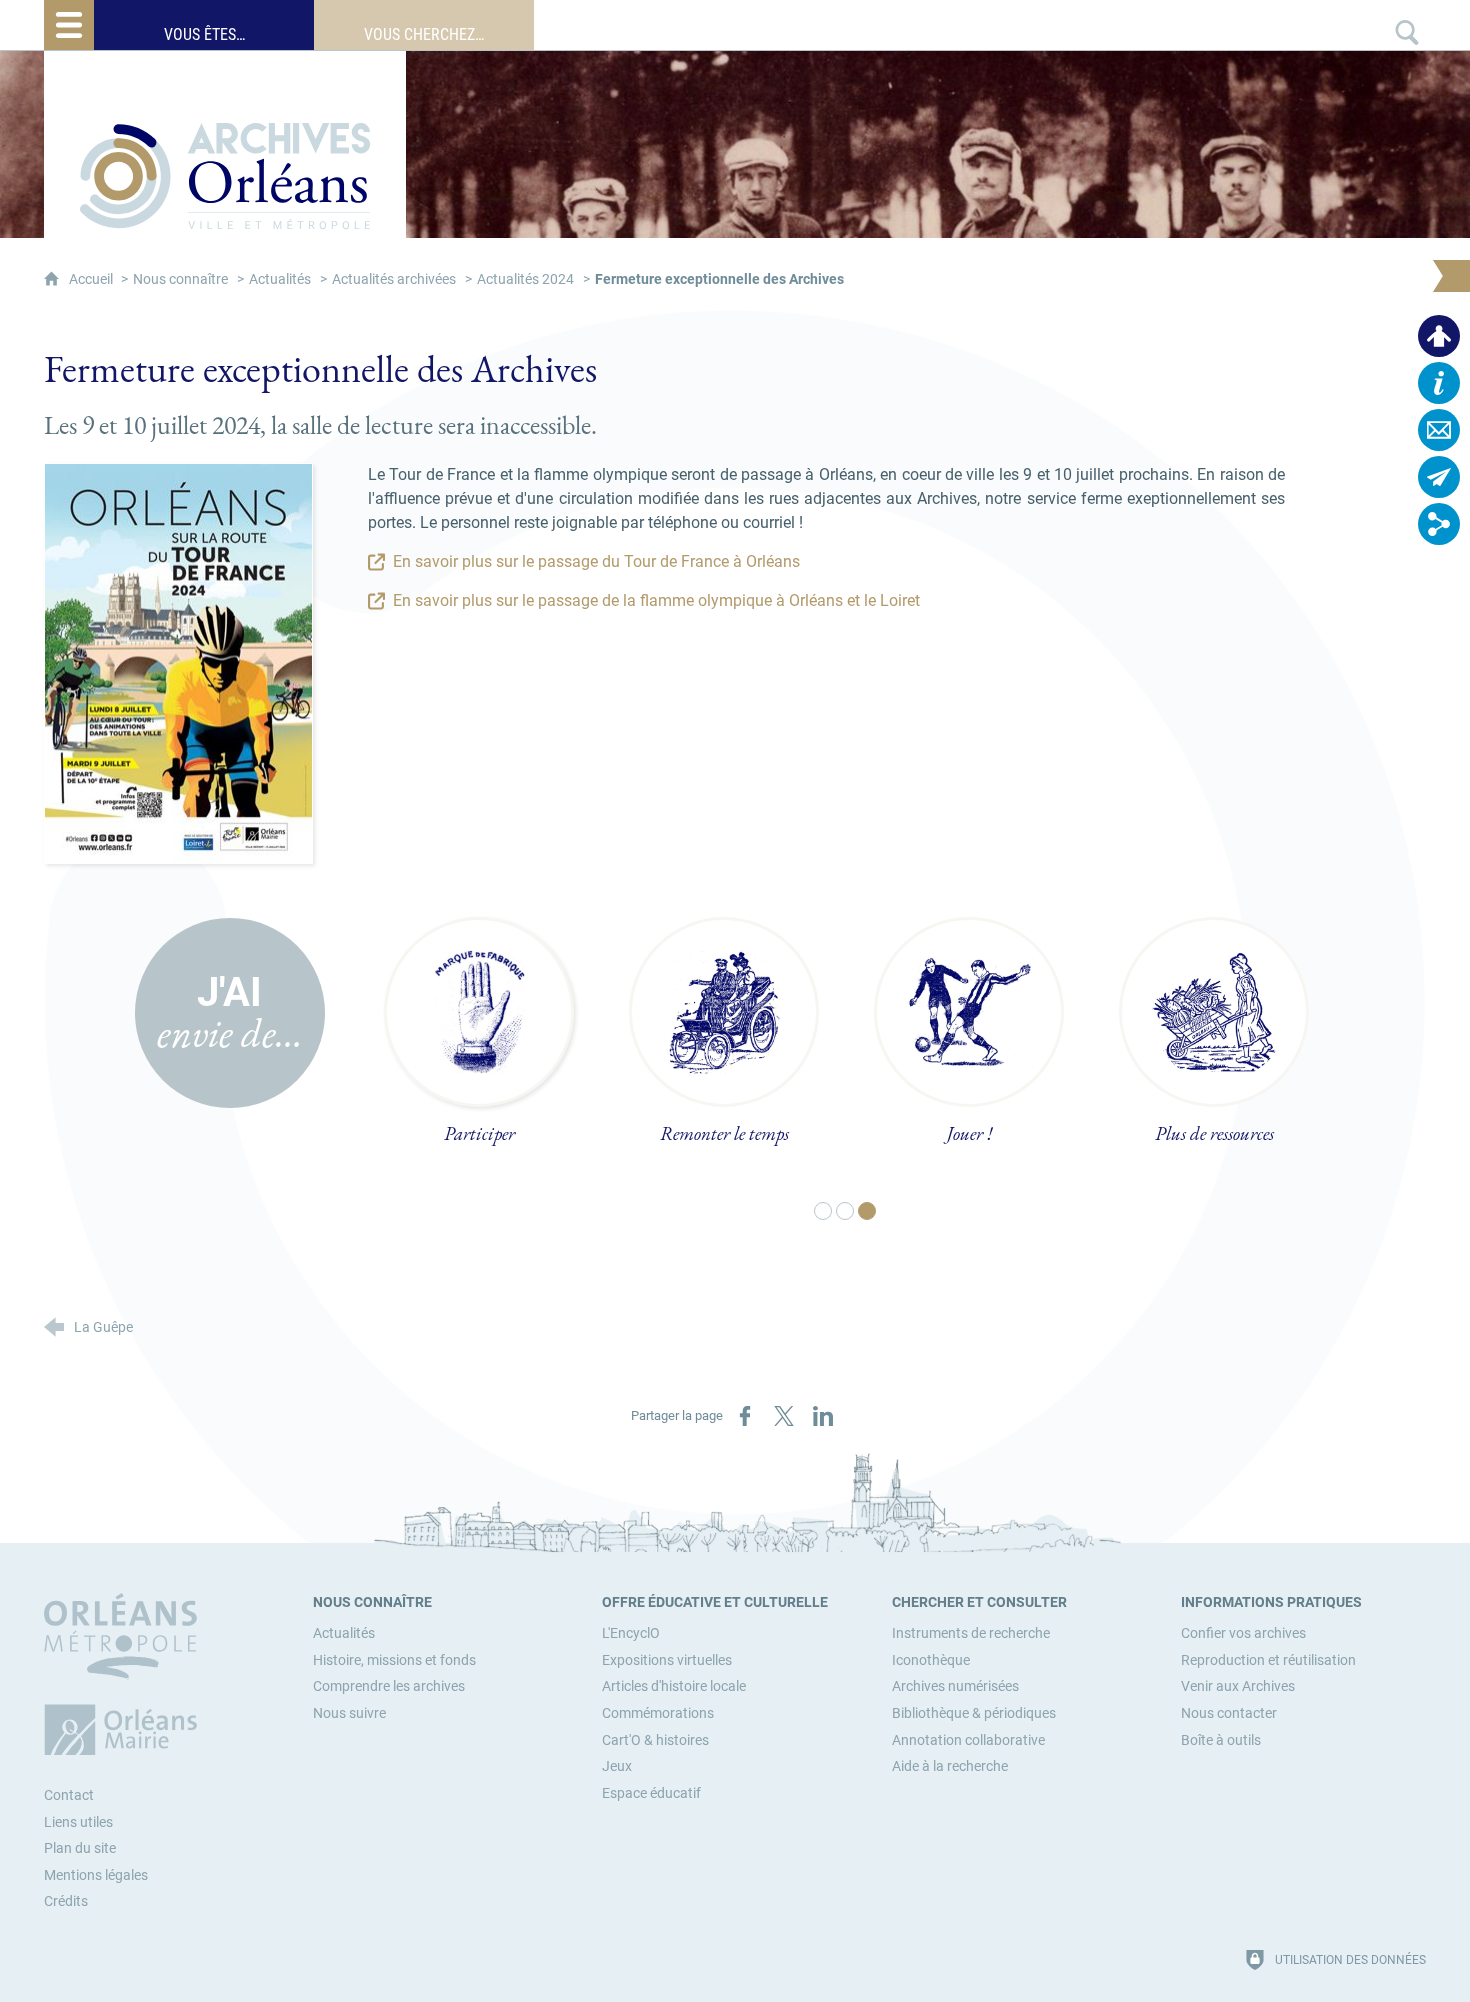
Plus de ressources (1214, 1133)
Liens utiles (78, 1822)
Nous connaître (180, 279)
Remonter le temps (724, 1133)
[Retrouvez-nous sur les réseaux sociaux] (1439, 524)
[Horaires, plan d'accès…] (1439, 383)
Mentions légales (96, 1875)
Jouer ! (969, 1133)
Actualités (280, 279)
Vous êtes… (204, 34)
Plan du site (80, 1848)
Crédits (66, 1901)
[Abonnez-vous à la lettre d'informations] (1439, 477)
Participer (479, 1133)
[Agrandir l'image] (178, 662)
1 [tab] (824, 1212)
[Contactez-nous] (1439, 430)
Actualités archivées (394, 279)
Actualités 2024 (525, 279)
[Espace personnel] (1439, 336)
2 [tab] (846, 1212)
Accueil (92, 279)
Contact (69, 1795)
